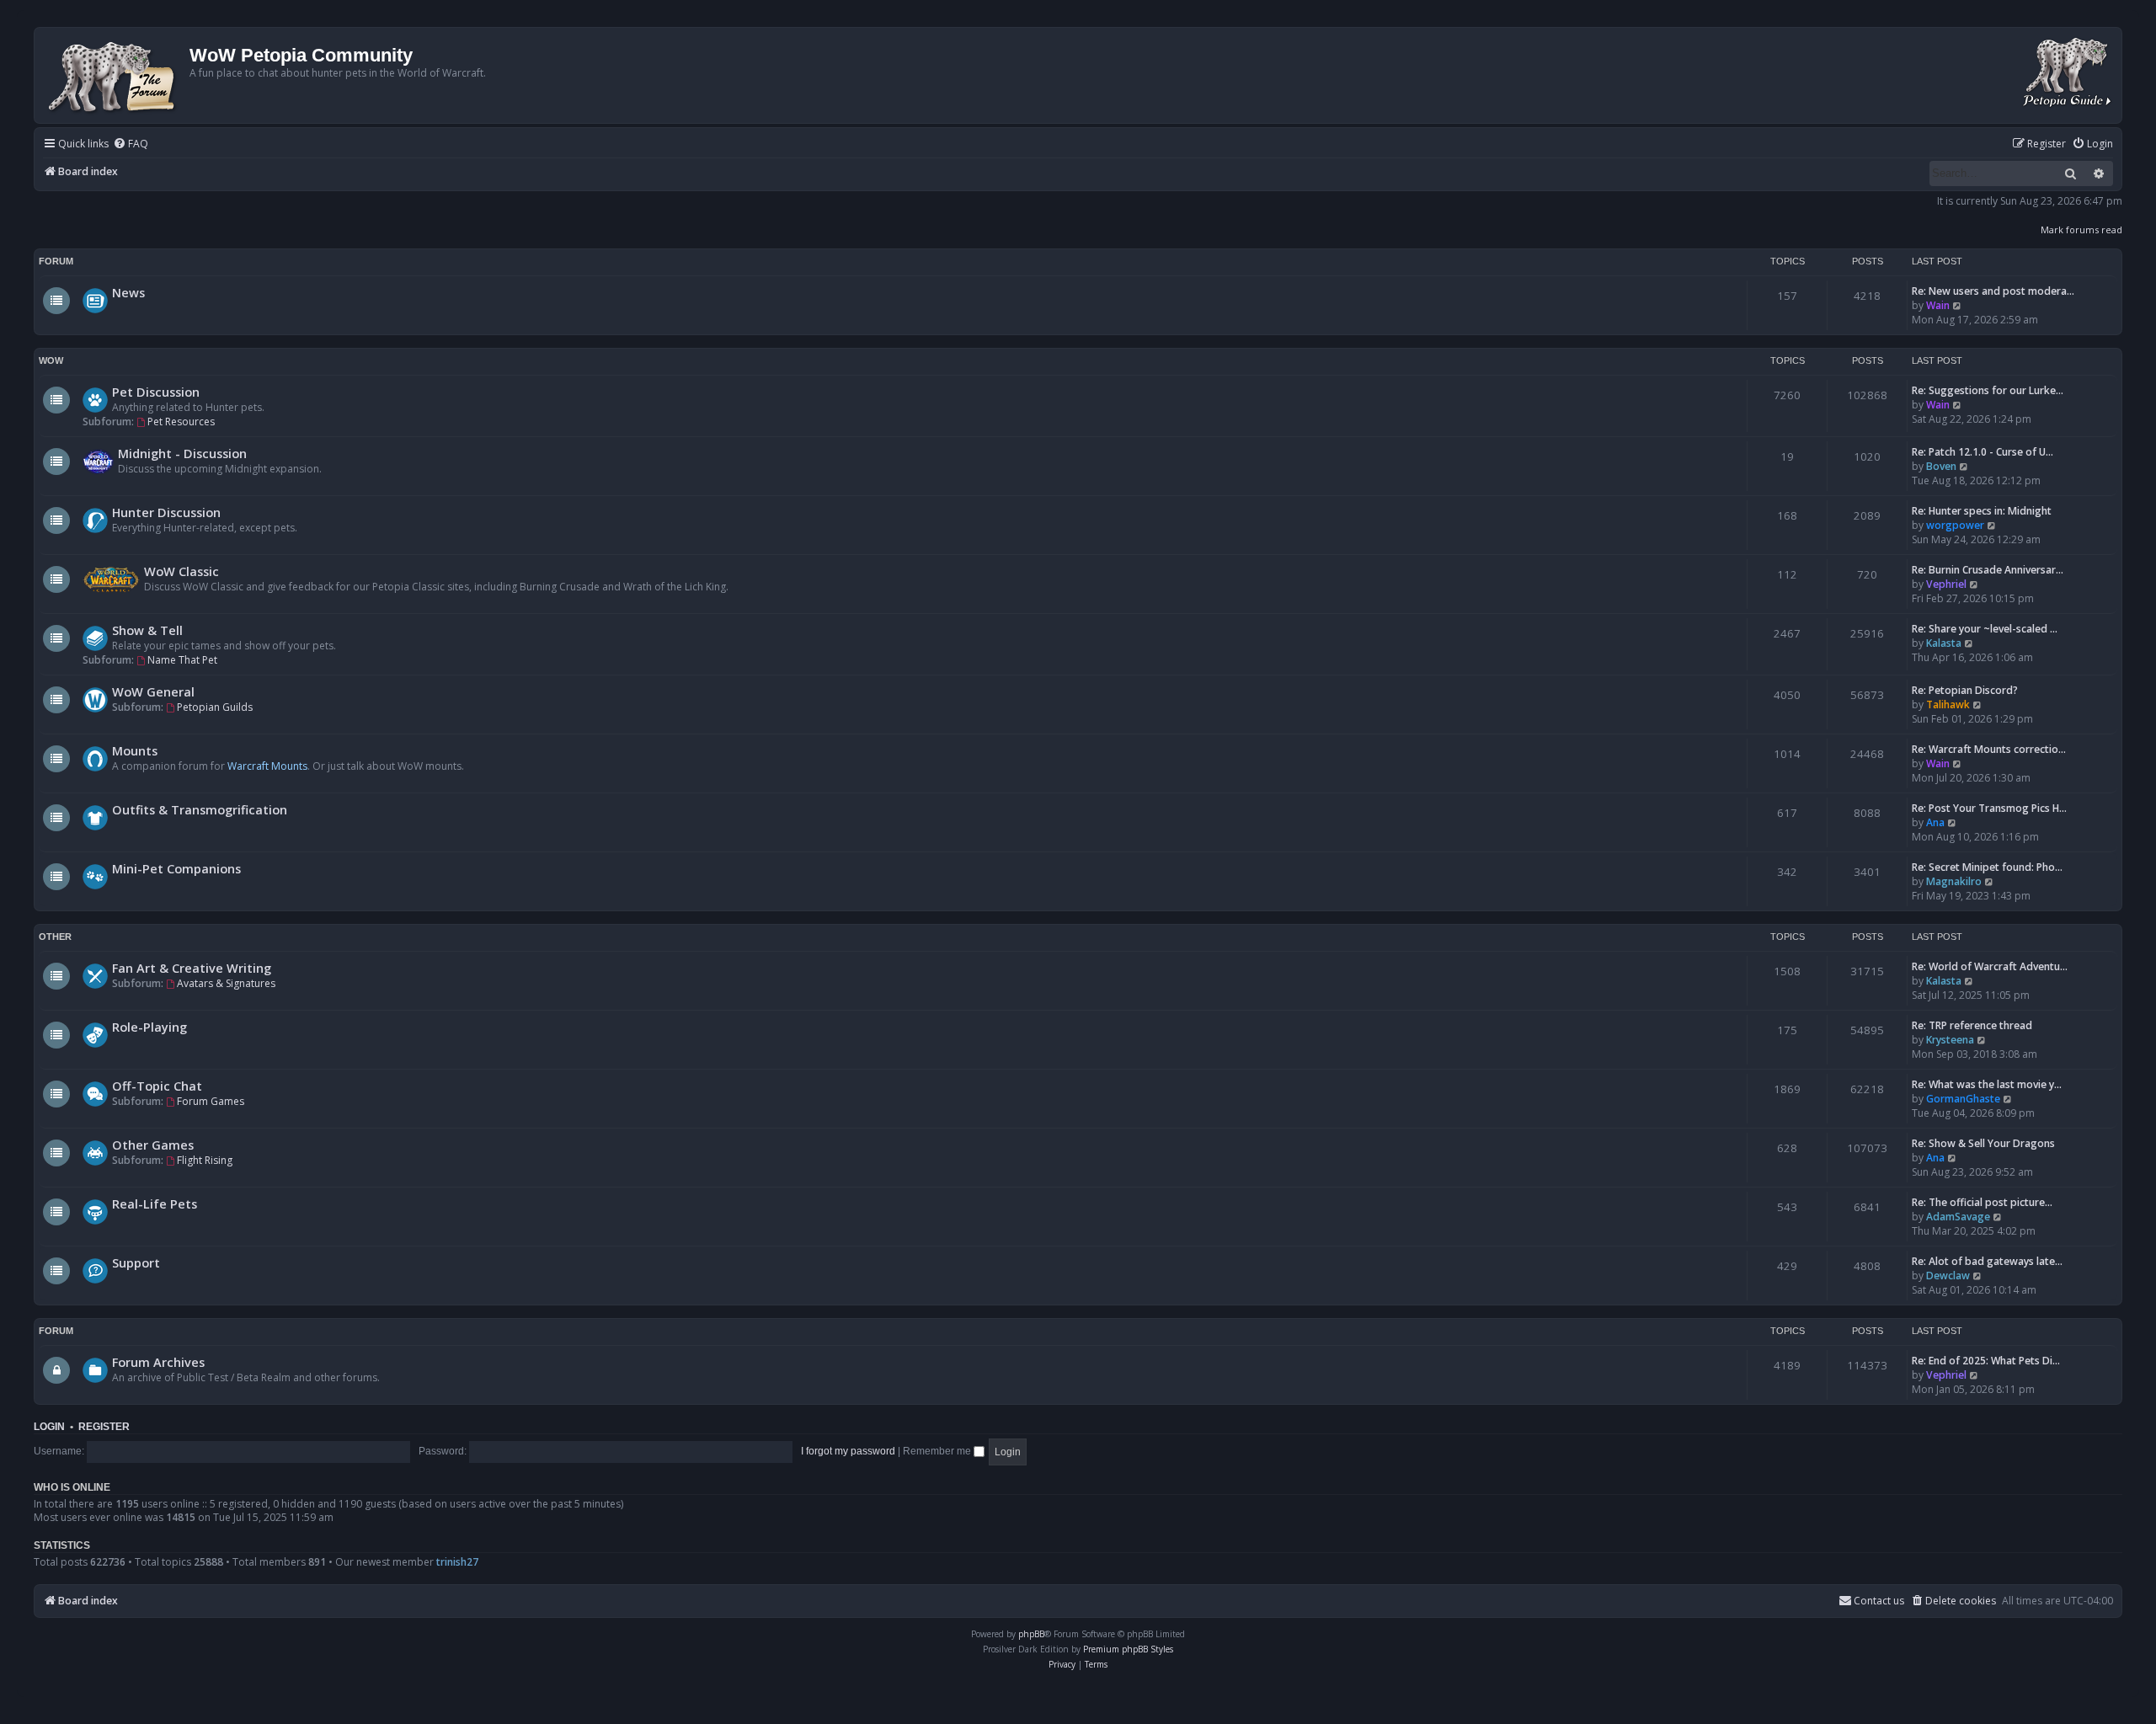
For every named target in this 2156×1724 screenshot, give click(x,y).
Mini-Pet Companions (176, 868)
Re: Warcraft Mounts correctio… (1989, 749)
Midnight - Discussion (182, 453)
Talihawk (1948, 705)
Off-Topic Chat (157, 1086)
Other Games (153, 1145)
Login (49, 1427)
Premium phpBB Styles (1128, 1649)
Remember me (938, 1451)
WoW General (153, 691)
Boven (1941, 466)
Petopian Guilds (215, 707)
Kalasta (1944, 643)
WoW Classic (181, 571)
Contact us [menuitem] (1879, 1601)
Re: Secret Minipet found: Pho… (1987, 867)
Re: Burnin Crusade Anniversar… (1988, 570)
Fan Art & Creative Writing (192, 968)
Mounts (135, 750)
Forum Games (211, 1101)
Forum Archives (158, 1362)
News (128, 292)
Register (104, 1427)
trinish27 (457, 1562)
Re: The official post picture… (1982, 1202)
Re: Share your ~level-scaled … (1985, 629)
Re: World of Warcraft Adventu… (1990, 966)
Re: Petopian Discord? (1965, 690)
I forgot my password (848, 1451)
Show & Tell (147, 630)
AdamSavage (1958, 1217)
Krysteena (1950, 1040)
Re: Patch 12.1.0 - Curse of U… (1983, 452)
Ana (1935, 822)
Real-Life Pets (155, 1204)
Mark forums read (2081, 230)
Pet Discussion (156, 392)
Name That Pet (182, 660)
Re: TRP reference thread (1972, 1025)
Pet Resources (181, 422)
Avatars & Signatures (226, 983)
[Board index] (114, 75)
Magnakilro (1954, 881)
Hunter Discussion (166, 512)
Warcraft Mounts (267, 766)
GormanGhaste (1963, 1099)
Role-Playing (149, 1027)
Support (136, 1262)
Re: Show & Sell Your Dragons (1983, 1143)
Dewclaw (1948, 1276)
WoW (51, 360)
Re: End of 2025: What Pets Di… (1986, 1361)
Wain (1938, 305)
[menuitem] (131, 144)
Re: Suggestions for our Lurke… (1988, 390)
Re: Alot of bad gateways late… (1987, 1261)
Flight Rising (205, 1160)
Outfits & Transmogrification (200, 809)
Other (55, 937)
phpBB (1031, 1634)
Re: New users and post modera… (1993, 291)
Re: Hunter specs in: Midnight (1982, 511)
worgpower (1955, 525)
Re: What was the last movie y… (1987, 1084)
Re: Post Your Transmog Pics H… (1989, 808)
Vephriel (1946, 584)
